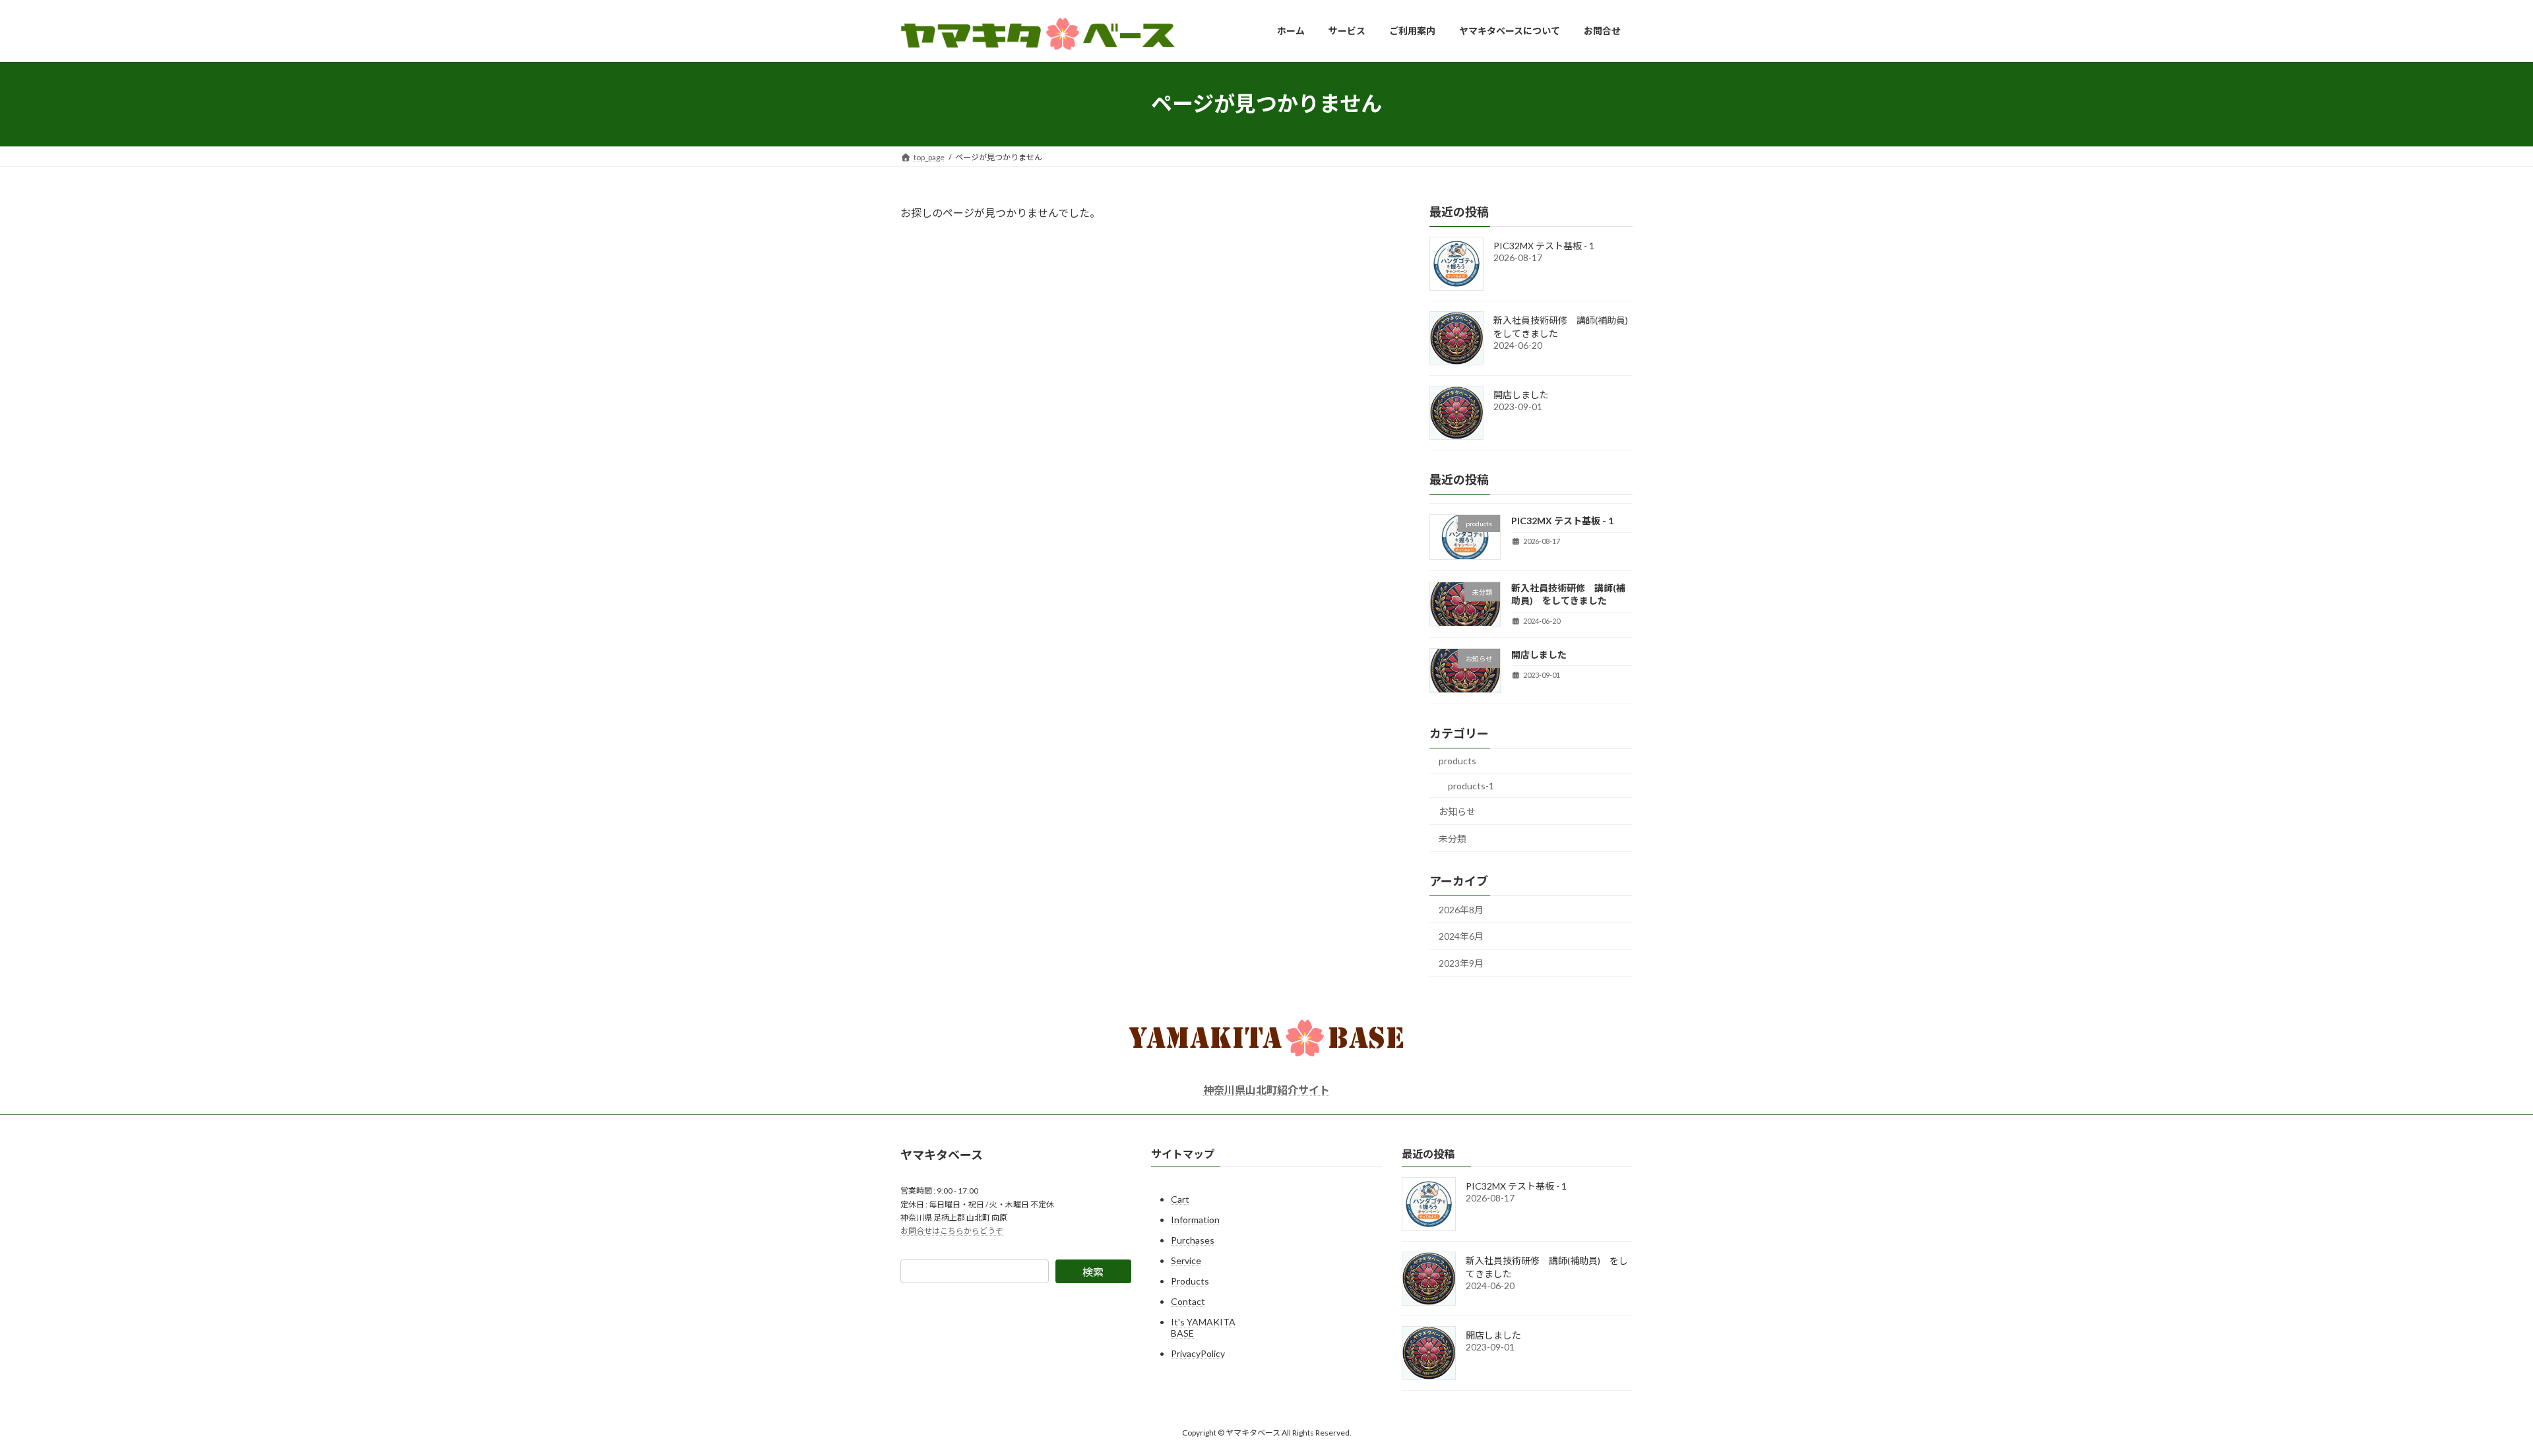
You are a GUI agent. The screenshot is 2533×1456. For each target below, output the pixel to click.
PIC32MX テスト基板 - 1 (1544, 246)
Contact (1188, 1301)
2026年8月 (1461, 909)
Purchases (1193, 1240)
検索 (1093, 1272)
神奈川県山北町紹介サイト (1266, 1090)
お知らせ (1457, 811)
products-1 (1471, 785)
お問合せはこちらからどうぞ (952, 1231)
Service (1186, 1260)
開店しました (1521, 395)
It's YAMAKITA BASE (1203, 1327)
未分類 (1453, 838)
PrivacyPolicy (1198, 1353)
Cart (1180, 1199)
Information (1195, 1220)
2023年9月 (1461, 962)
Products (1190, 1281)
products (1457, 761)
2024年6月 (1461, 936)
